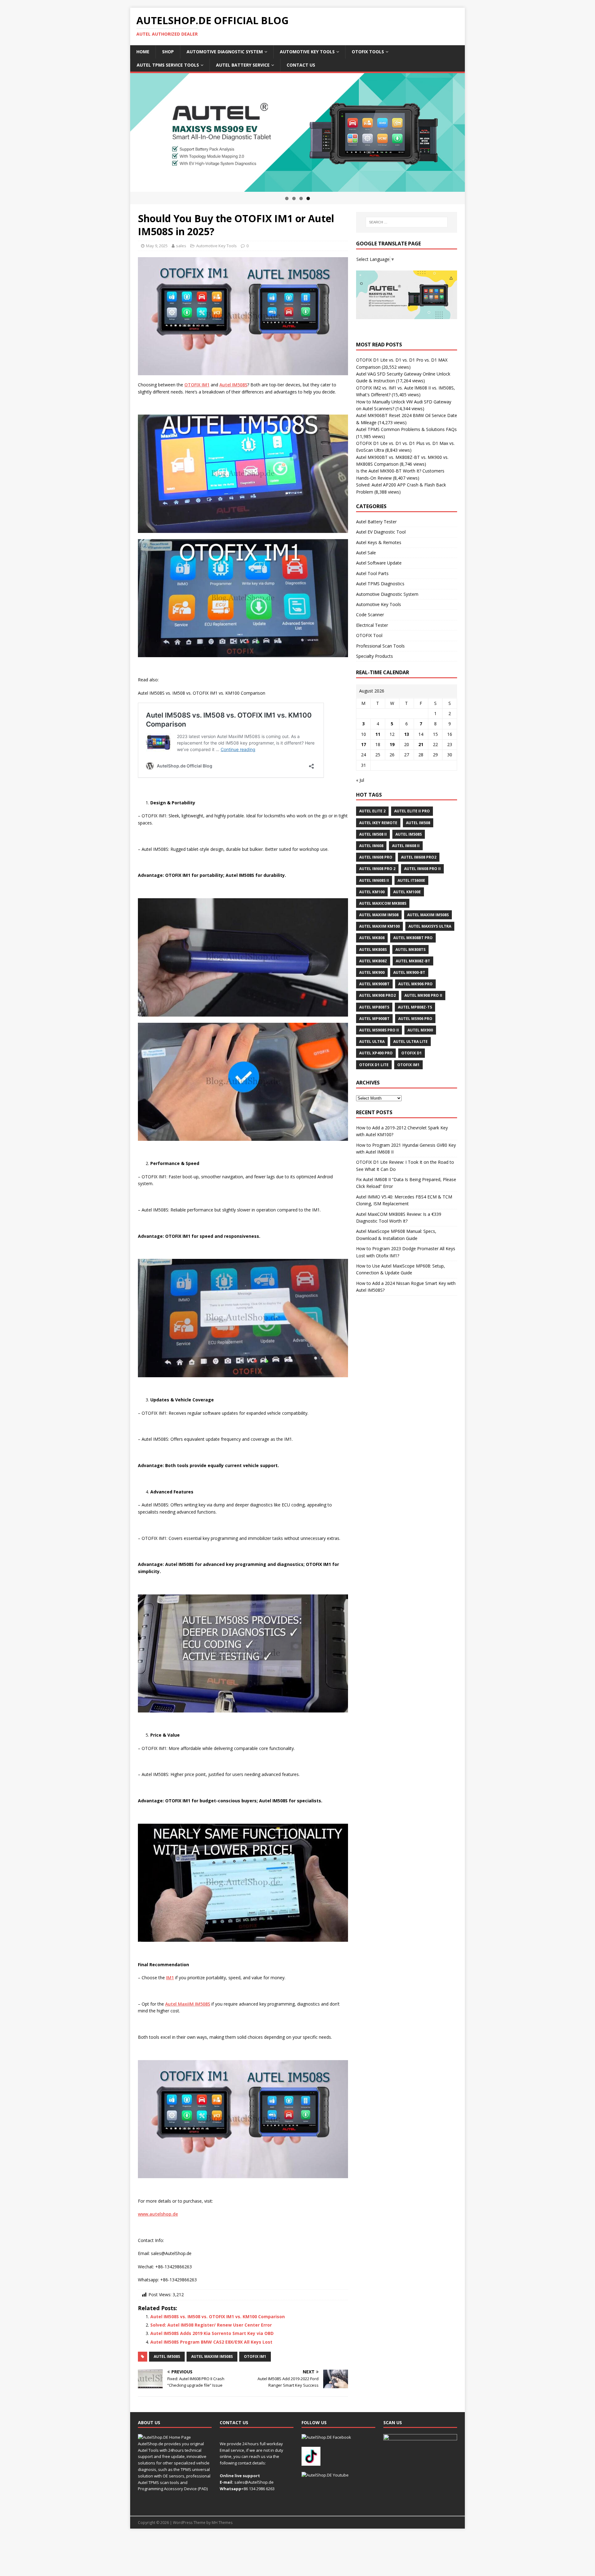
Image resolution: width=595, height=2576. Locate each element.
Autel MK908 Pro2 (377, 995)
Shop (168, 52)
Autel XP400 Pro (376, 1053)
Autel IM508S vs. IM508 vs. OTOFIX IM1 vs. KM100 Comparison (218, 2317)
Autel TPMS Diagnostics (380, 584)
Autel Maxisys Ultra (430, 926)
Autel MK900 (372, 972)
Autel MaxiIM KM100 (379, 926)
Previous (119, 131)
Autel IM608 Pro (376, 857)
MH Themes (222, 2523)
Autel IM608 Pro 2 (377, 869)
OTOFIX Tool (369, 635)
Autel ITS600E (411, 880)
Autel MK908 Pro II (423, 995)
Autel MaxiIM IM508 (379, 915)
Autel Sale (366, 553)
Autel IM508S (167, 2356)
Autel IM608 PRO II (422, 869)
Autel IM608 (371, 846)
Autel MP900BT (374, 1019)
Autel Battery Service (243, 65)
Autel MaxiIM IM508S (212, 2356)
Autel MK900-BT (409, 972)
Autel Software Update (379, 563)
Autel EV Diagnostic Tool (381, 532)
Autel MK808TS (410, 950)
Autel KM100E (407, 892)
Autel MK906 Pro (415, 984)
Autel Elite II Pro (412, 811)
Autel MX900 (420, 1030)
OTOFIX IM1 (255, 2356)
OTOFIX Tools (368, 52)
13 (407, 734)
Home (143, 52)
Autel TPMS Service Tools (168, 65)
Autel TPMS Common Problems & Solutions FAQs (406, 429)
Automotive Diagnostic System (225, 52)
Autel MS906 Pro (415, 1019)
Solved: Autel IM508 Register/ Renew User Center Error (211, 2325)
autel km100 (372, 892)
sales (181, 246)
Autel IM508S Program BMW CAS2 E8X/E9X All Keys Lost (211, 2342)
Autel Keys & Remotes (379, 542)
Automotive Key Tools (307, 52)
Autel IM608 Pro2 (419, 857)
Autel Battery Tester (376, 522)
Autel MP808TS (374, 1007)
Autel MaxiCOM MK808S (383, 903)
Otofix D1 (412, 1053)
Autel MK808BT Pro (413, 938)
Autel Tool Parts (372, 573)
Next (476, 131)
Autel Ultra (372, 1042)
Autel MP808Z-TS (415, 1007)
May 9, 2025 (157, 246)
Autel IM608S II (374, 880)
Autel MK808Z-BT (413, 961)
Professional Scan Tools (380, 646)
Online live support (240, 2476)
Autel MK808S (373, 950)
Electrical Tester (372, 625)
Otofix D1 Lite (374, 1065)
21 (421, 744)
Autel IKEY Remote (378, 823)
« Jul (360, 780)
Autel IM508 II (373, 834)
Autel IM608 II (406, 846)
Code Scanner (370, 615)
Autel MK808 (372, 938)
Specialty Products (375, 656)
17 (364, 744)
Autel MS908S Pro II (379, 1030)
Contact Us (301, 65)
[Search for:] (407, 222)
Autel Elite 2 (372, 811)
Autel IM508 (418, 823)
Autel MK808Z (373, 961)
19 (392, 744)
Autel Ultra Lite (410, 1042)
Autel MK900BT (374, 984)
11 (378, 734)
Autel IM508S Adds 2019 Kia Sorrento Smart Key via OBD (212, 2333)
